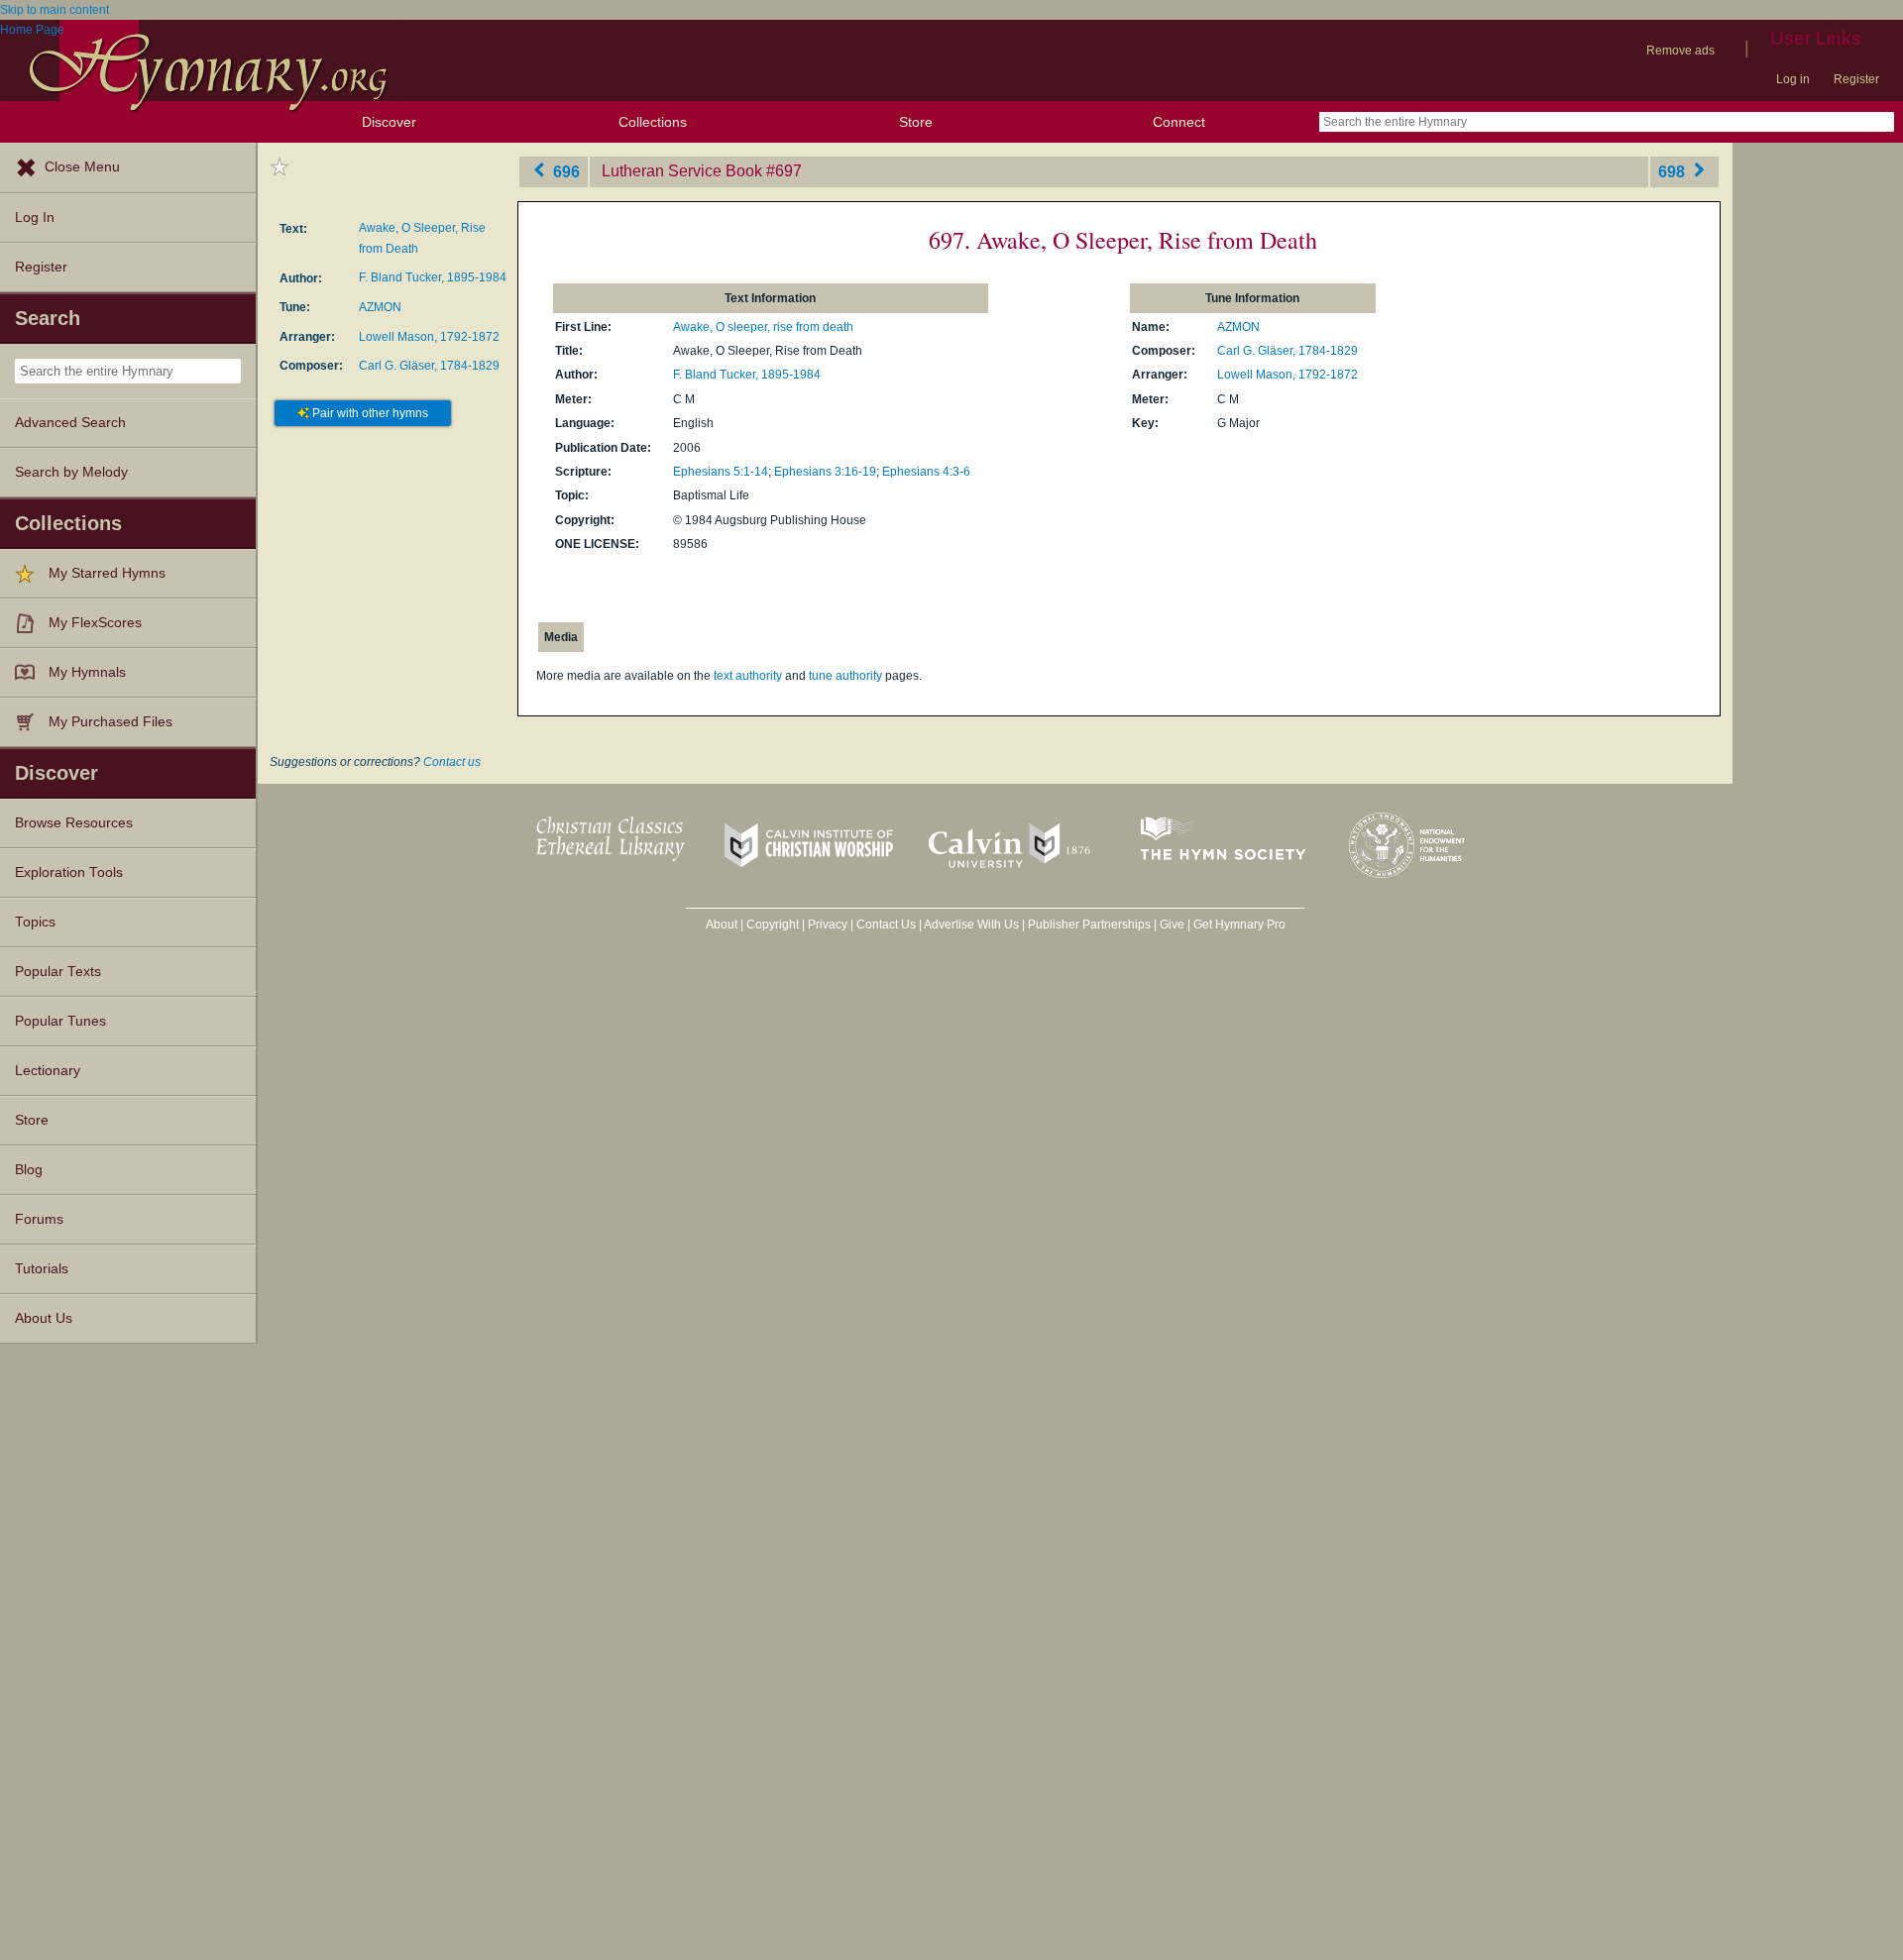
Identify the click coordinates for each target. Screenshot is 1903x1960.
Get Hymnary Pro (1239, 925)
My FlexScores (95, 623)
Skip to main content (55, 10)
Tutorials (42, 1269)
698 (1674, 171)
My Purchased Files (111, 722)
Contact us (452, 762)
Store (916, 122)
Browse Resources (74, 823)
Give (1172, 925)
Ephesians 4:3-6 (926, 472)
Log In (35, 218)
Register (1856, 79)
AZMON (380, 307)
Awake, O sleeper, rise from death (763, 327)
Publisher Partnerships (1089, 925)
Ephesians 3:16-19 (825, 472)
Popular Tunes (60, 1021)
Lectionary (48, 1071)
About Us (44, 1318)
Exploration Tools (69, 872)
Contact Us (886, 925)
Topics (35, 922)
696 (564, 171)
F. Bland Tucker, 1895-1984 (433, 277)
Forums (39, 1219)
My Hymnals (87, 672)
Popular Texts (58, 972)
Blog (29, 1170)
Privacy (828, 925)
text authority (748, 676)
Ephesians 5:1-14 (721, 472)
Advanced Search (70, 423)
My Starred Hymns (107, 573)
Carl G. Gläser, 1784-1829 (429, 366)
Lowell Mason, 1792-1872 (429, 337)
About (722, 925)
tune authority (845, 676)
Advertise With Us (971, 925)
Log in (1793, 79)
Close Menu (82, 167)
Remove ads (1680, 51)
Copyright (773, 925)
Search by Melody (71, 472)
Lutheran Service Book (682, 171)
